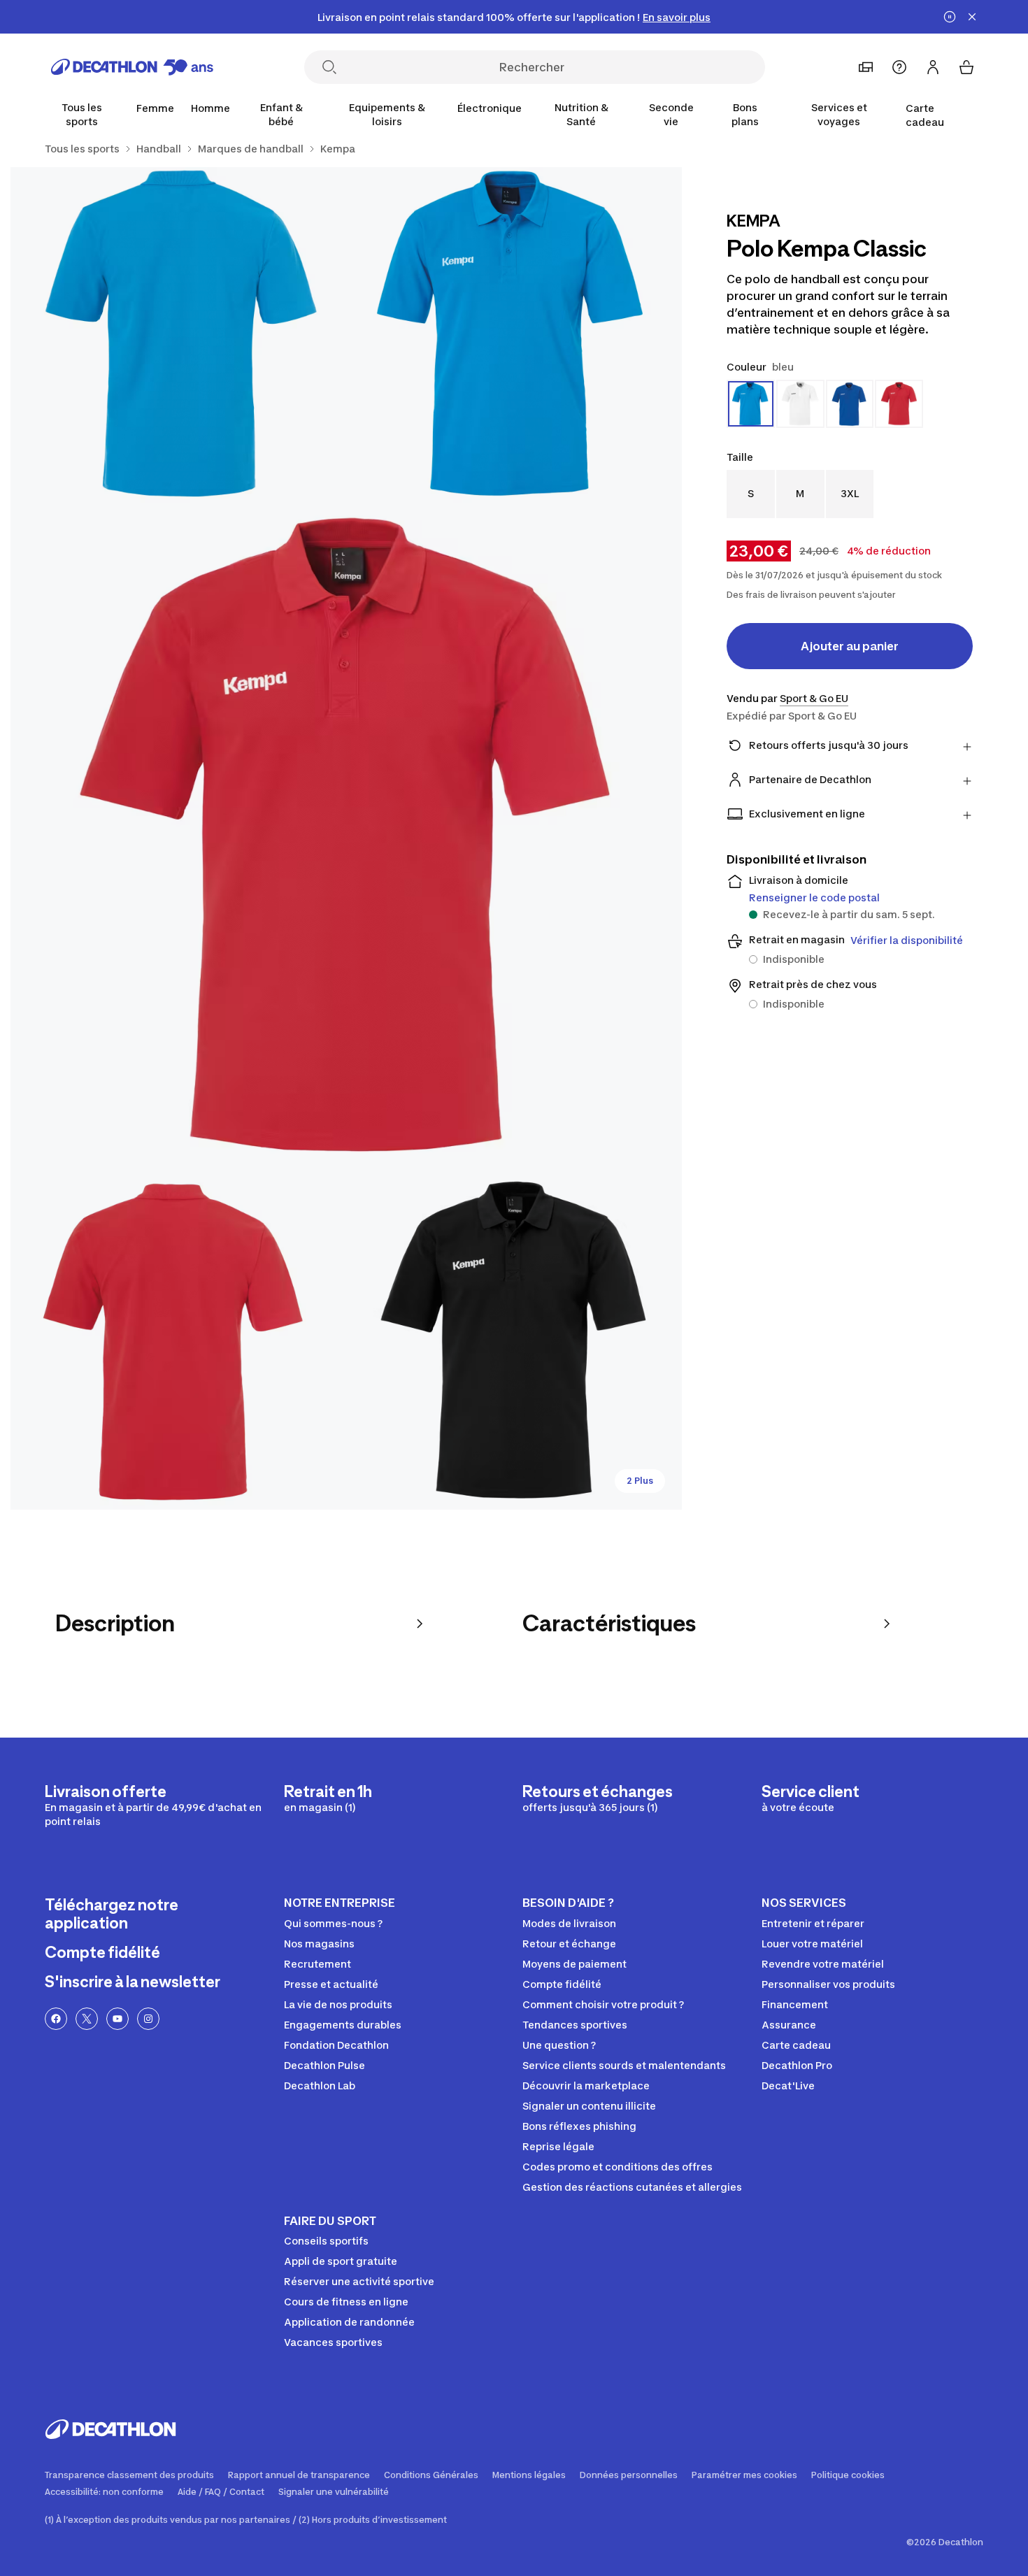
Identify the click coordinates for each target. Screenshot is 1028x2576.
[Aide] (899, 67)
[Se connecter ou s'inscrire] (933, 67)
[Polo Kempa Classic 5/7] (514, 1342)
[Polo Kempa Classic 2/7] (178, 335)
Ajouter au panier (850, 646)
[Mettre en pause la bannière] (950, 17)
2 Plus (640, 1481)
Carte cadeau (925, 115)
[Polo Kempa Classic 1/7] (514, 335)
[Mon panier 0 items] (966, 67)
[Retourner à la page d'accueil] (132, 67)
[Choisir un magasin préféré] (866, 67)
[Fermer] (972, 17)
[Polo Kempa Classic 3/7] (346, 838)
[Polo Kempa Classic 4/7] (178, 1342)
